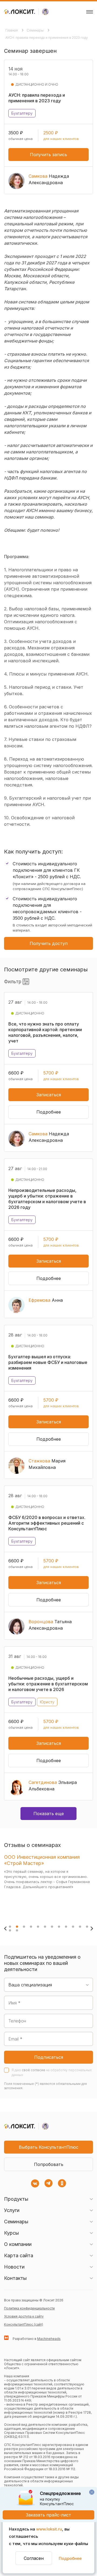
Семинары (36, 30)
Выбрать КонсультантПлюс (49, 2147)
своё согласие (34, 2070)
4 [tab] (31, 1927)
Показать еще (49, 1814)
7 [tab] (52, 1927)
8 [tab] (59, 1927)
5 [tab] (38, 1927)
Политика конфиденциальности (29, 2308)
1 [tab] (10, 1927)
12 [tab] (87, 1927)
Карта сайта (19, 2255)
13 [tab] (10, 1930)
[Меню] (90, 12)
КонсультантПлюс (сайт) (24, 2324)
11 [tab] (80, 1927)
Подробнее (70, 2558)
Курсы (11, 2233)
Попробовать (49, 2164)
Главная (12, 30)
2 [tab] (17, 1927)
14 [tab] (17, 1930)
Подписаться (49, 2057)
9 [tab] (66, 1927)
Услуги (12, 2210)
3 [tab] (24, 1927)
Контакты (15, 2278)
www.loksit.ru (49, 2529)
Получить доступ (49, 943)
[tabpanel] (47, 1885)
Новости (14, 2267)
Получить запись (48, 155)
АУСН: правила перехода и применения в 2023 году (47, 38)
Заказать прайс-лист (48, 2515)
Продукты (16, 2199)
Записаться (49, 1095)
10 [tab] (73, 1927)
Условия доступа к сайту (24, 2316)
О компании (18, 2244)
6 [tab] (45, 1927)
